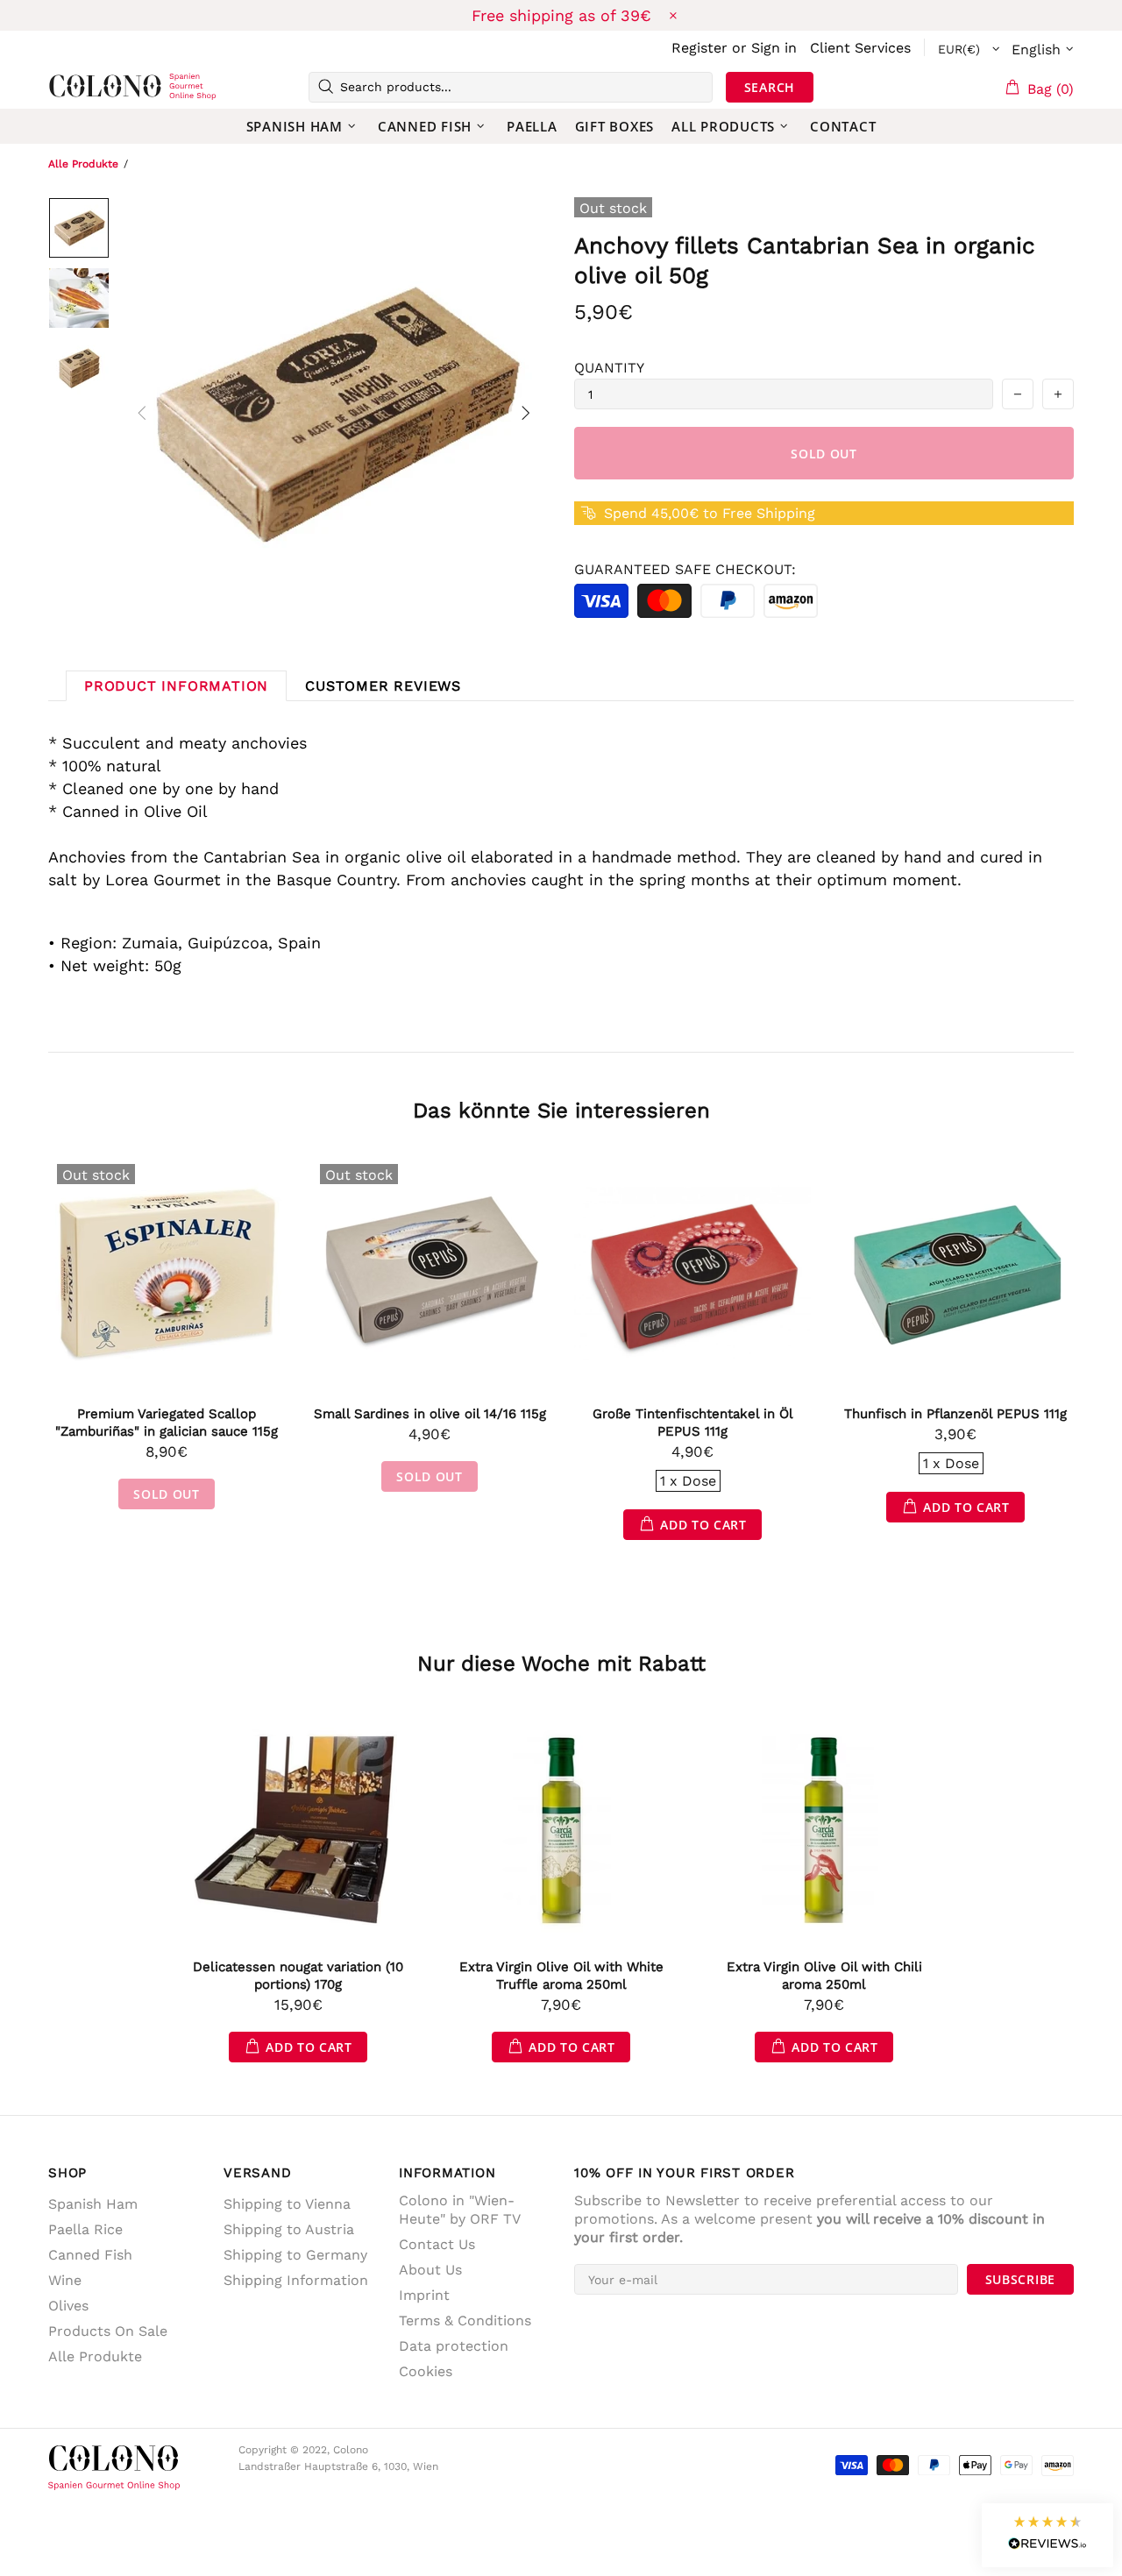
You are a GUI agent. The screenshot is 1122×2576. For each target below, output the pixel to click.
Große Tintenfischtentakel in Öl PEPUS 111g (693, 1423)
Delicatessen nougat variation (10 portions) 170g (298, 1976)
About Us (430, 2270)
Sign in (774, 48)
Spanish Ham (93, 2204)
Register (699, 48)
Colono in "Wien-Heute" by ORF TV (460, 2210)
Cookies (426, 2371)
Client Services (860, 48)
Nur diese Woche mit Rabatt (561, 1664)
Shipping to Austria (289, 2229)
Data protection (454, 2346)
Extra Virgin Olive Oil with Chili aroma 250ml (824, 1976)
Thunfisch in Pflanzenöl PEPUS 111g (955, 1414)
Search (770, 87)
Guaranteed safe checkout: (685, 569)
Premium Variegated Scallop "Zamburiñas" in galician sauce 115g (167, 1423)
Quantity (609, 368)
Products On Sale (108, 2331)
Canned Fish (90, 2255)
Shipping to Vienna (287, 2204)
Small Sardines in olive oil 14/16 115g (430, 1414)
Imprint (424, 2295)
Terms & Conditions (465, 2321)
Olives (68, 2306)
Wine (65, 2280)
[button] (1047, 2535)
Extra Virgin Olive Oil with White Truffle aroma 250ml (561, 1976)
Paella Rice (85, 2229)
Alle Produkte (83, 164)
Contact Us (437, 2244)
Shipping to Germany (295, 2255)
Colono (76, 87)
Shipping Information (296, 2280)
